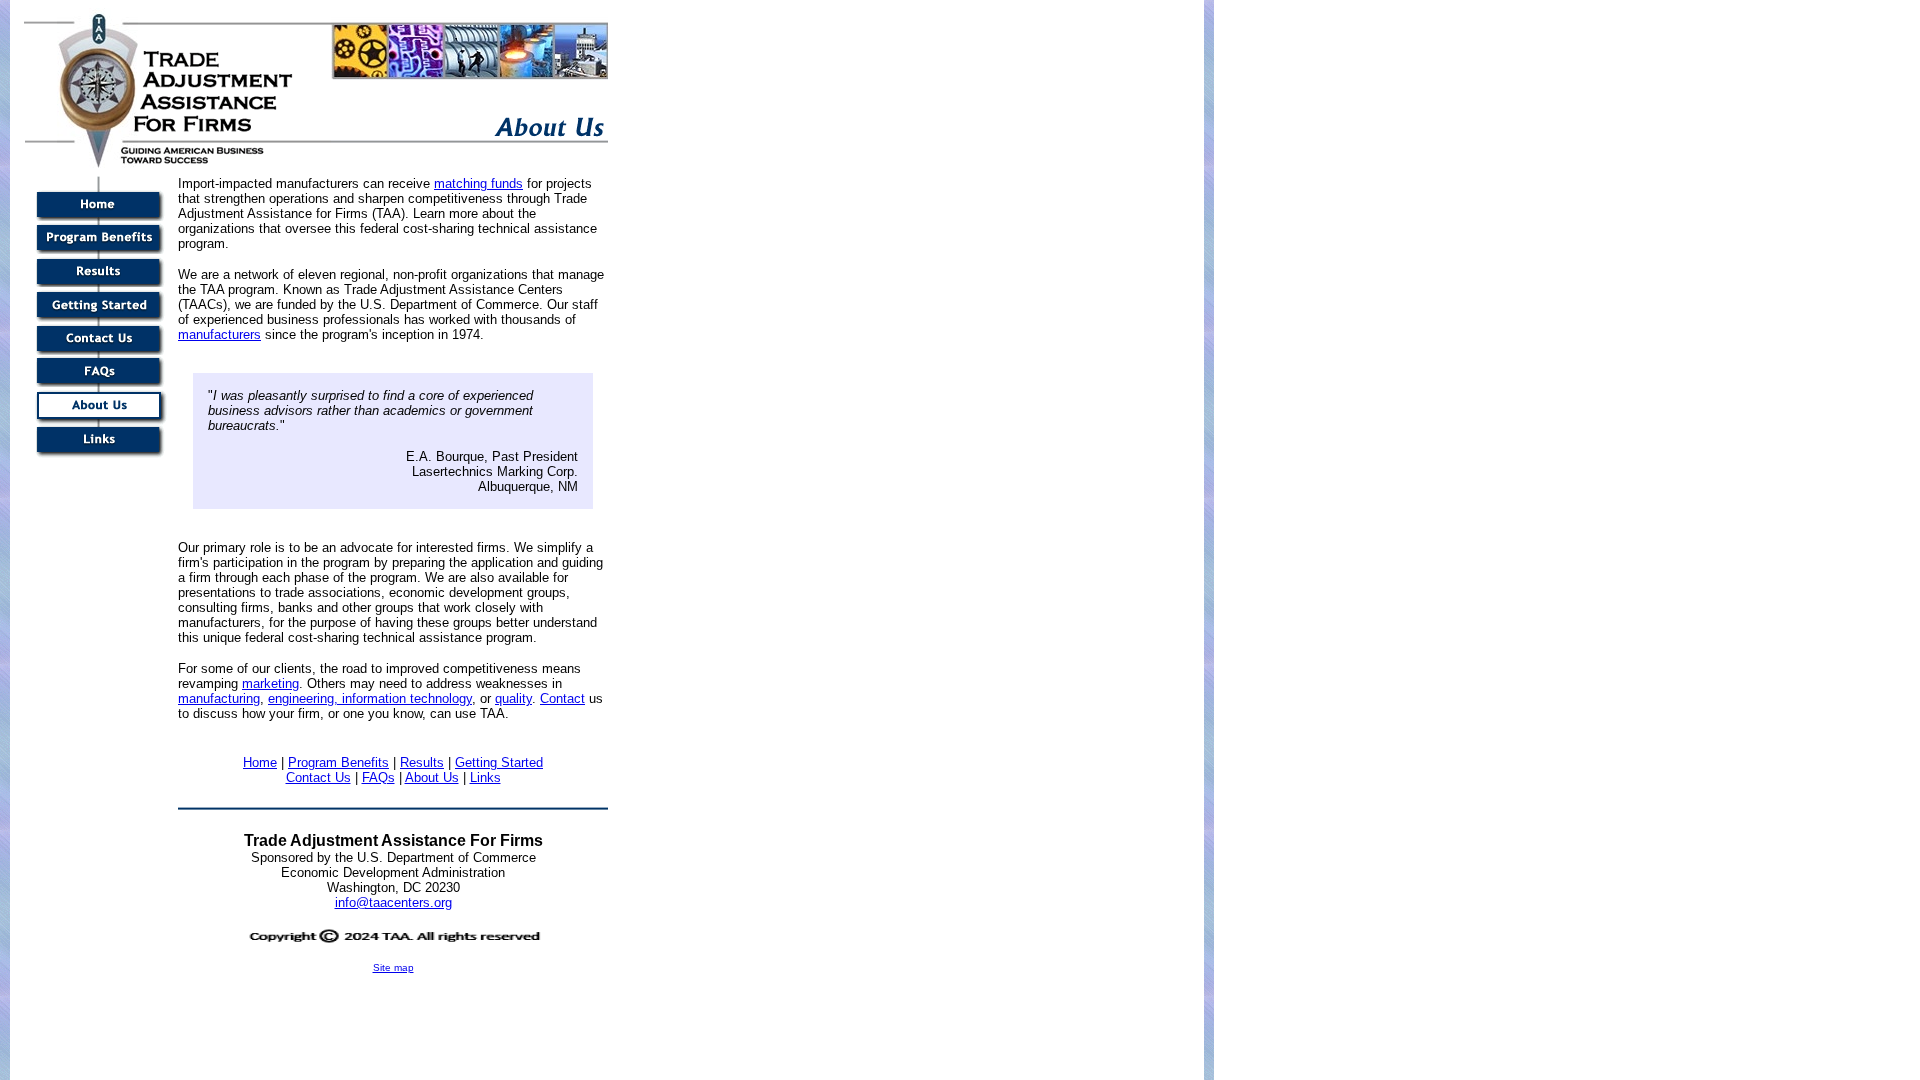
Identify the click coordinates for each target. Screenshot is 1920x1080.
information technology (407, 698)
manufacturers (219, 334)
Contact (562, 698)
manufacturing (219, 698)
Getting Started (499, 762)
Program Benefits (338, 762)
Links (485, 777)
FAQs (378, 777)
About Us (432, 777)
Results (422, 762)
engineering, (305, 698)
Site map (393, 967)
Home (260, 762)
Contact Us (318, 777)
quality (513, 698)
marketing (270, 683)
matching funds (478, 183)
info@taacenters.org (393, 902)
